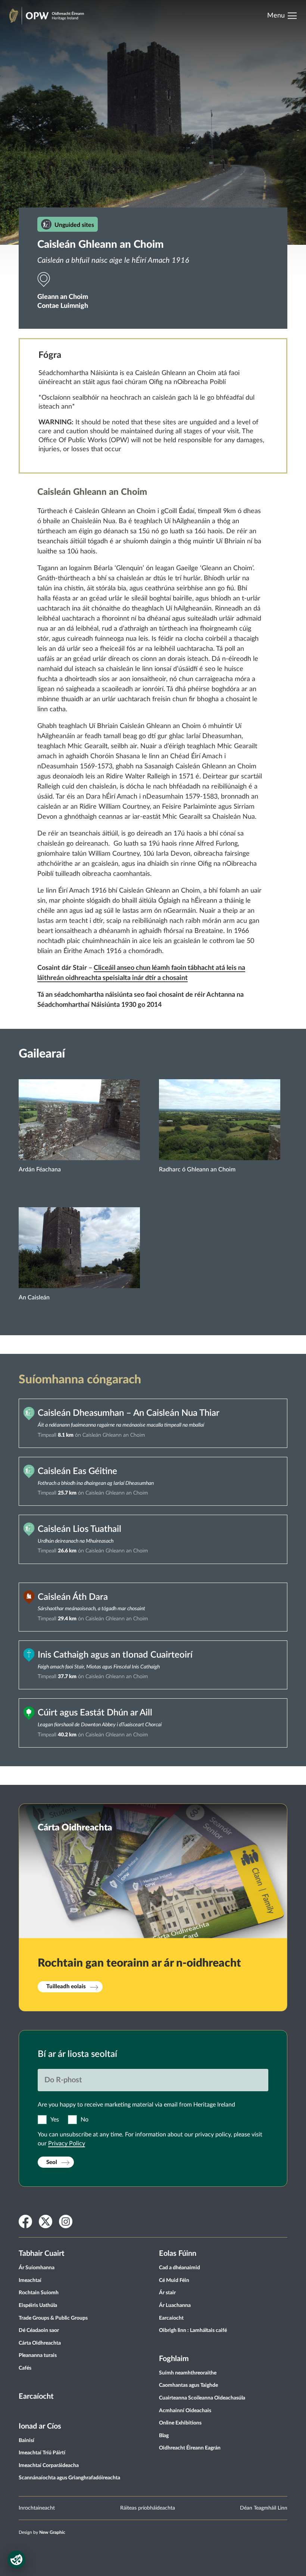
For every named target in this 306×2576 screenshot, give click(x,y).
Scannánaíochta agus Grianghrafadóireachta (69, 2478)
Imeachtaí (30, 2280)
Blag (164, 2436)
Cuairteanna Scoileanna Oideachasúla (202, 2398)
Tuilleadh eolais (66, 1987)
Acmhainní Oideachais (185, 2411)
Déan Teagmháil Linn (264, 2508)
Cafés (25, 2368)
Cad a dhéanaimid (179, 2268)
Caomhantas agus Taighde (188, 2385)
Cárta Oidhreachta (40, 2343)
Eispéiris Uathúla (38, 2305)
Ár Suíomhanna (37, 2268)
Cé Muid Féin (174, 2280)
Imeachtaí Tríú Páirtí (42, 2453)
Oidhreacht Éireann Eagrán (190, 2448)
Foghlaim (174, 2359)
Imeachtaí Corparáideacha (49, 2466)
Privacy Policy (67, 2143)
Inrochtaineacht (37, 2508)
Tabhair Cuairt (41, 2254)
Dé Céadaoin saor (39, 2330)
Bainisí (26, 2441)
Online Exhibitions (180, 2423)
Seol (52, 2162)
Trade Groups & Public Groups (53, 2318)
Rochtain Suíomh (39, 2293)
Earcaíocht (36, 2397)
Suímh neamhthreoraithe (188, 2373)
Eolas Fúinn (178, 2254)
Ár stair (167, 2293)
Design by (42, 2532)
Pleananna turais (38, 2355)
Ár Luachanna (175, 2305)
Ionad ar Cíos (40, 2426)
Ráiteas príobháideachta (148, 2508)
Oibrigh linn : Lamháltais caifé (193, 2330)
